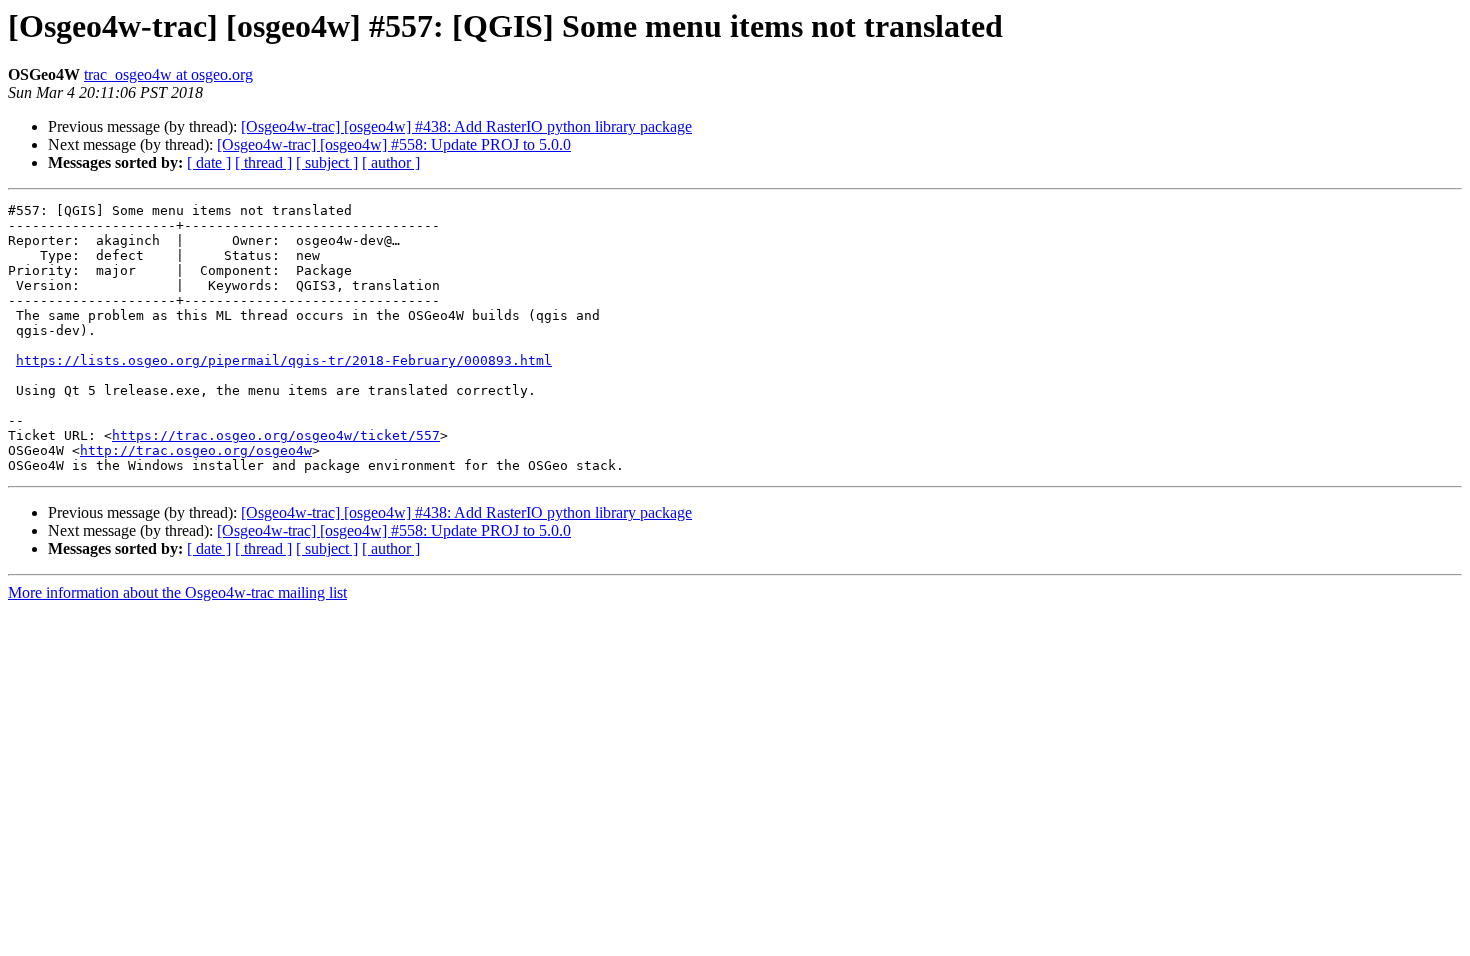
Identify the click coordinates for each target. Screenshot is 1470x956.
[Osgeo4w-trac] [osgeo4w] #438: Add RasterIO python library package (466, 126)
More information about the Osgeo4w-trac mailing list (177, 592)
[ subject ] (327, 162)
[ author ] (391, 162)
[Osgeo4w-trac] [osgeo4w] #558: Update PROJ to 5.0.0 (394, 144)
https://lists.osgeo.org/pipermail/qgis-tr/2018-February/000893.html (284, 360)
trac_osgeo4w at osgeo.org (168, 74)
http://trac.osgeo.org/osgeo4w (196, 450)
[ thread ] (263, 162)
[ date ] (209, 162)
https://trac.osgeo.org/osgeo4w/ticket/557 (276, 435)
